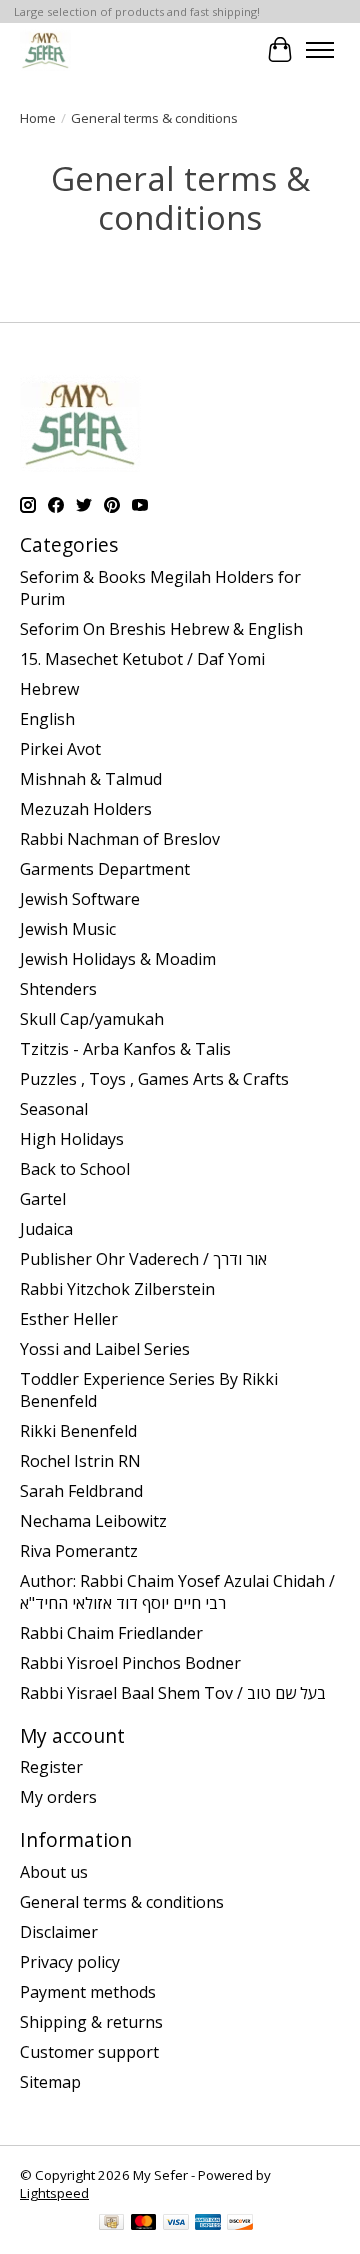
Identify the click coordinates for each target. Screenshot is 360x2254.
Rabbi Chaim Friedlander (111, 1633)
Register (51, 1767)
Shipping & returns (91, 2022)
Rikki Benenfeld (78, 1431)
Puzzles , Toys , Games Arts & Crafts (154, 1079)
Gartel (43, 1199)
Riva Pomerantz (79, 1551)
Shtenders (58, 989)
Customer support (89, 2052)
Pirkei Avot (60, 749)
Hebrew (49, 689)
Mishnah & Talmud (91, 779)
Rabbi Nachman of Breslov (120, 839)
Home (38, 118)
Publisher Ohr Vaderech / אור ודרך (143, 1259)
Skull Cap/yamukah (92, 1019)
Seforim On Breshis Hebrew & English (161, 629)
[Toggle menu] (320, 50)
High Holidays (72, 1139)
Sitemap (50, 2082)
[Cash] (111, 2224)
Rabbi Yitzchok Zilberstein (117, 1289)
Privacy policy (70, 1962)
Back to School (75, 1169)
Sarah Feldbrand (81, 1491)
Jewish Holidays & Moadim (118, 959)
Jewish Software (80, 899)
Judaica (46, 1229)
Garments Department (105, 869)
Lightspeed (54, 2193)
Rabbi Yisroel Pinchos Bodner (130, 1663)
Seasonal (54, 1109)
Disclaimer (59, 1932)
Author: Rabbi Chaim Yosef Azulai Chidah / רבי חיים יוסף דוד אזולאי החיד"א (177, 1592)
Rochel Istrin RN (80, 1461)
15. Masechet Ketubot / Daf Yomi (142, 659)
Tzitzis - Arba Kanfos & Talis (125, 1049)
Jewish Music (68, 929)
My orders (58, 1797)
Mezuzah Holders (86, 809)
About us (54, 1872)
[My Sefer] (45, 49)
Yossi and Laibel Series (105, 1349)
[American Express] (208, 2224)
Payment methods (88, 1992)
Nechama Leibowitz (93, 1521)
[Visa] (176, 2224)
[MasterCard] (144, 2224)
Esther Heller (69, 1319)
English (47, 719)
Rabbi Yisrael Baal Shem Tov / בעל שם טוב (173, 1693)
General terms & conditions (122, 1902)
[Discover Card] (240, 2224)
